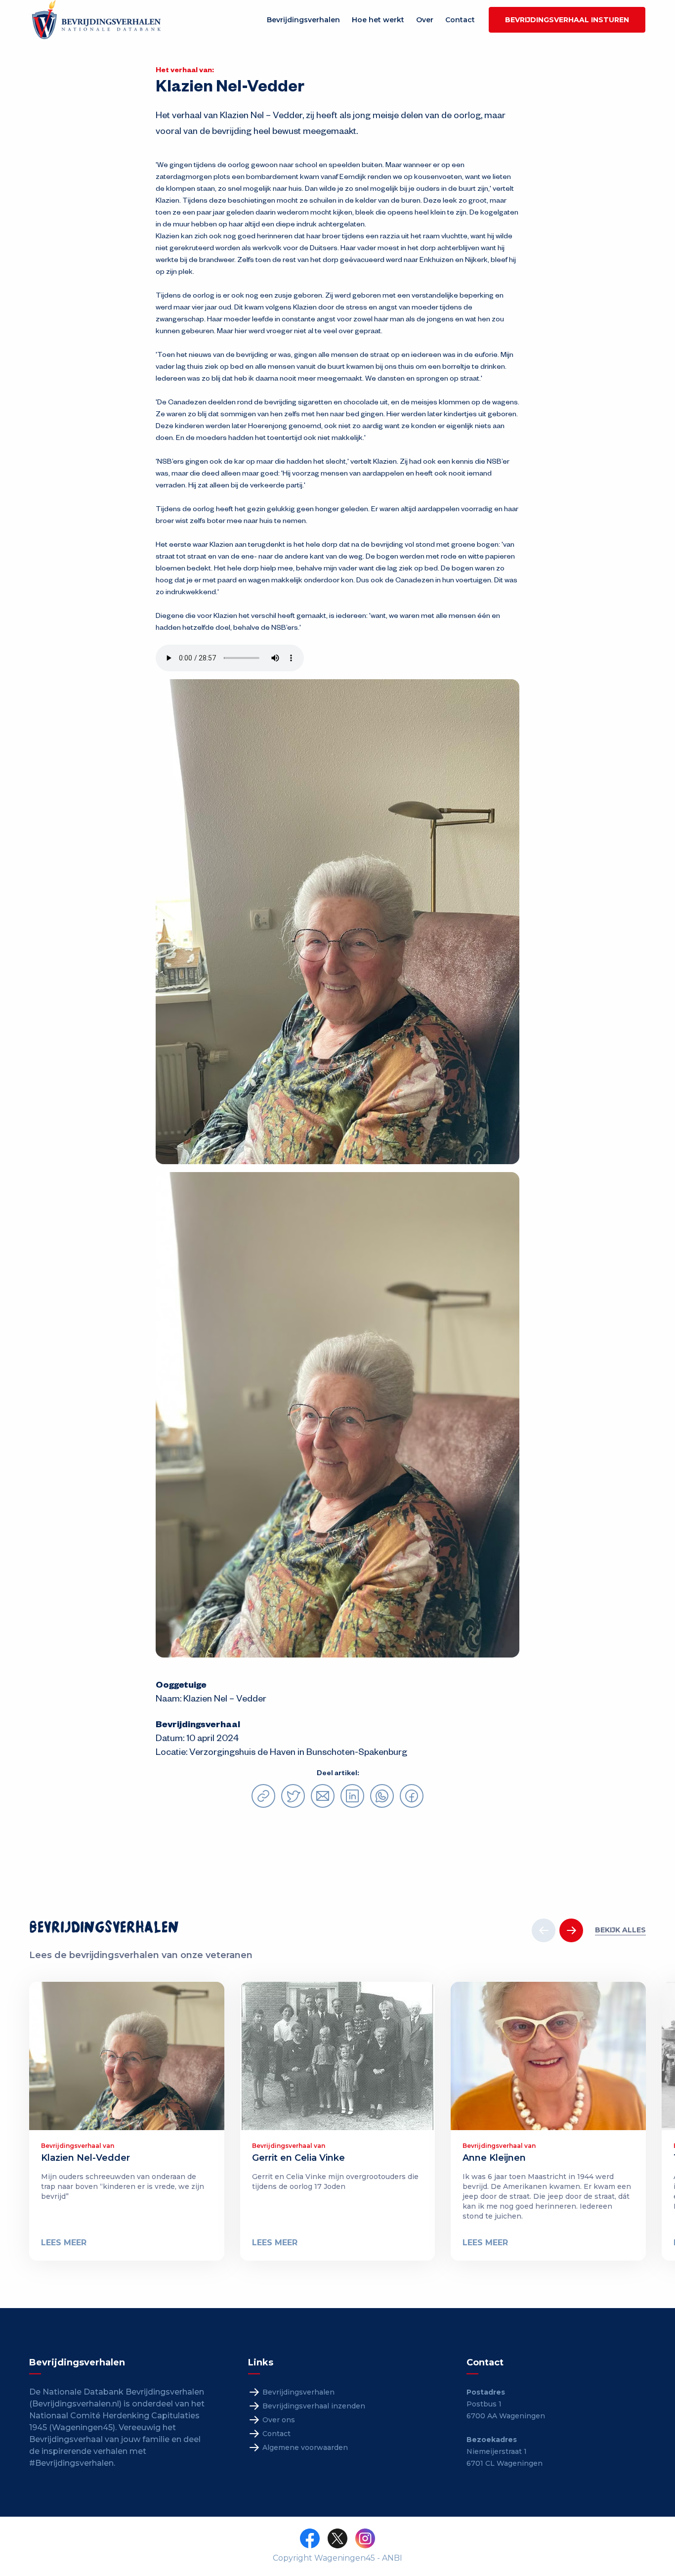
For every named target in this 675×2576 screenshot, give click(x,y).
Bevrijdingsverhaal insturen (567, 20)
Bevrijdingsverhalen (303, 20)
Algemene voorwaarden (305, 2447)
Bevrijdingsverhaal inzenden (314, 2406)
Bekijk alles (620, 1930)
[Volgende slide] (571, 1930)
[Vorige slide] (544, 1930)
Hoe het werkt (378, 20)
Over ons (279, 2420)
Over (425, 20)
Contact (460, 20)
